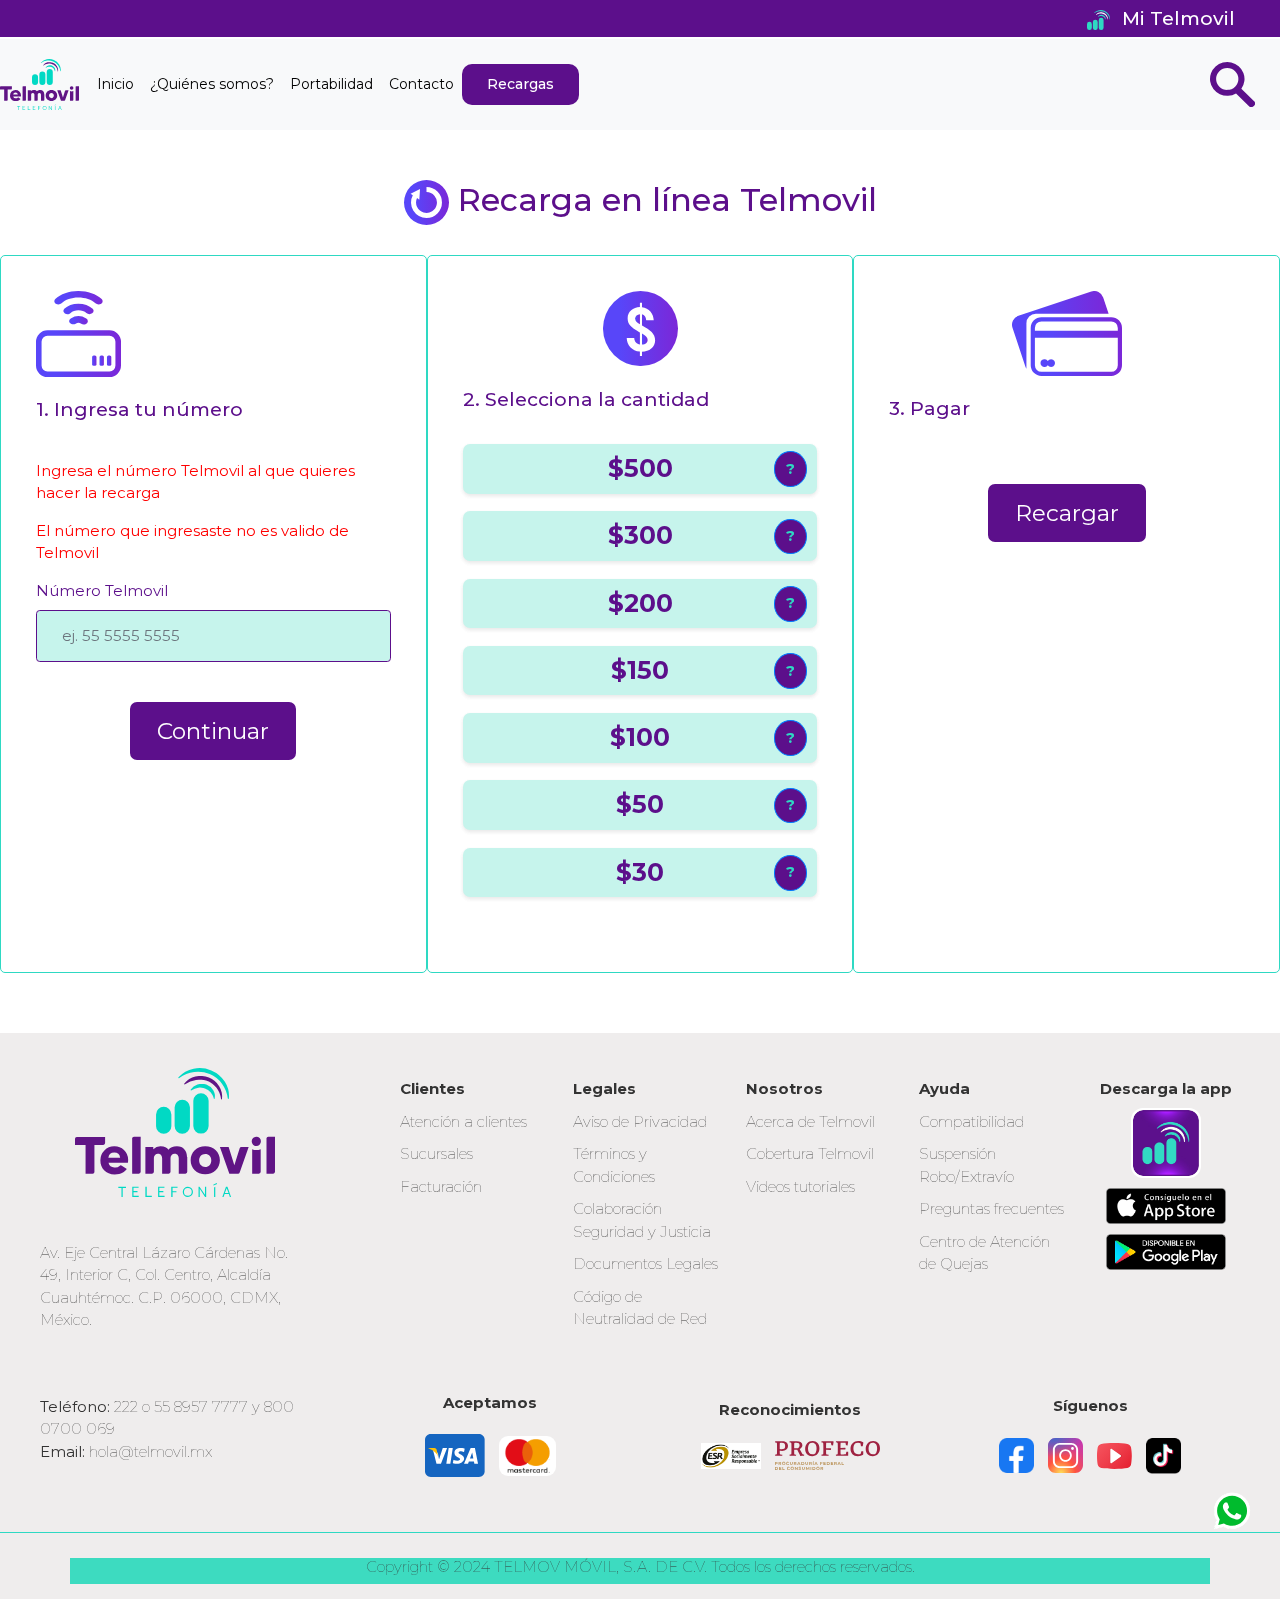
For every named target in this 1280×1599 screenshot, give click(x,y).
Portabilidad (331, 84)
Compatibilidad (971, 1121)
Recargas (520, 84)
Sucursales (436, 1153)
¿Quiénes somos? (212, 84)
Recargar (1067, 513)
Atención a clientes (463, 1121)
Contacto (421, 84)
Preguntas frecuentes (991, 1208)
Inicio (115, 84)
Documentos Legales (645, 1263)
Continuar (213, 731)
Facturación (441, 1186)
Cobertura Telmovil (810, 1153)
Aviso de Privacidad (640, 1121)
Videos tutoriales (800, 1186)
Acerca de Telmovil (810, 1121)
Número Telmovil (102, 590)
